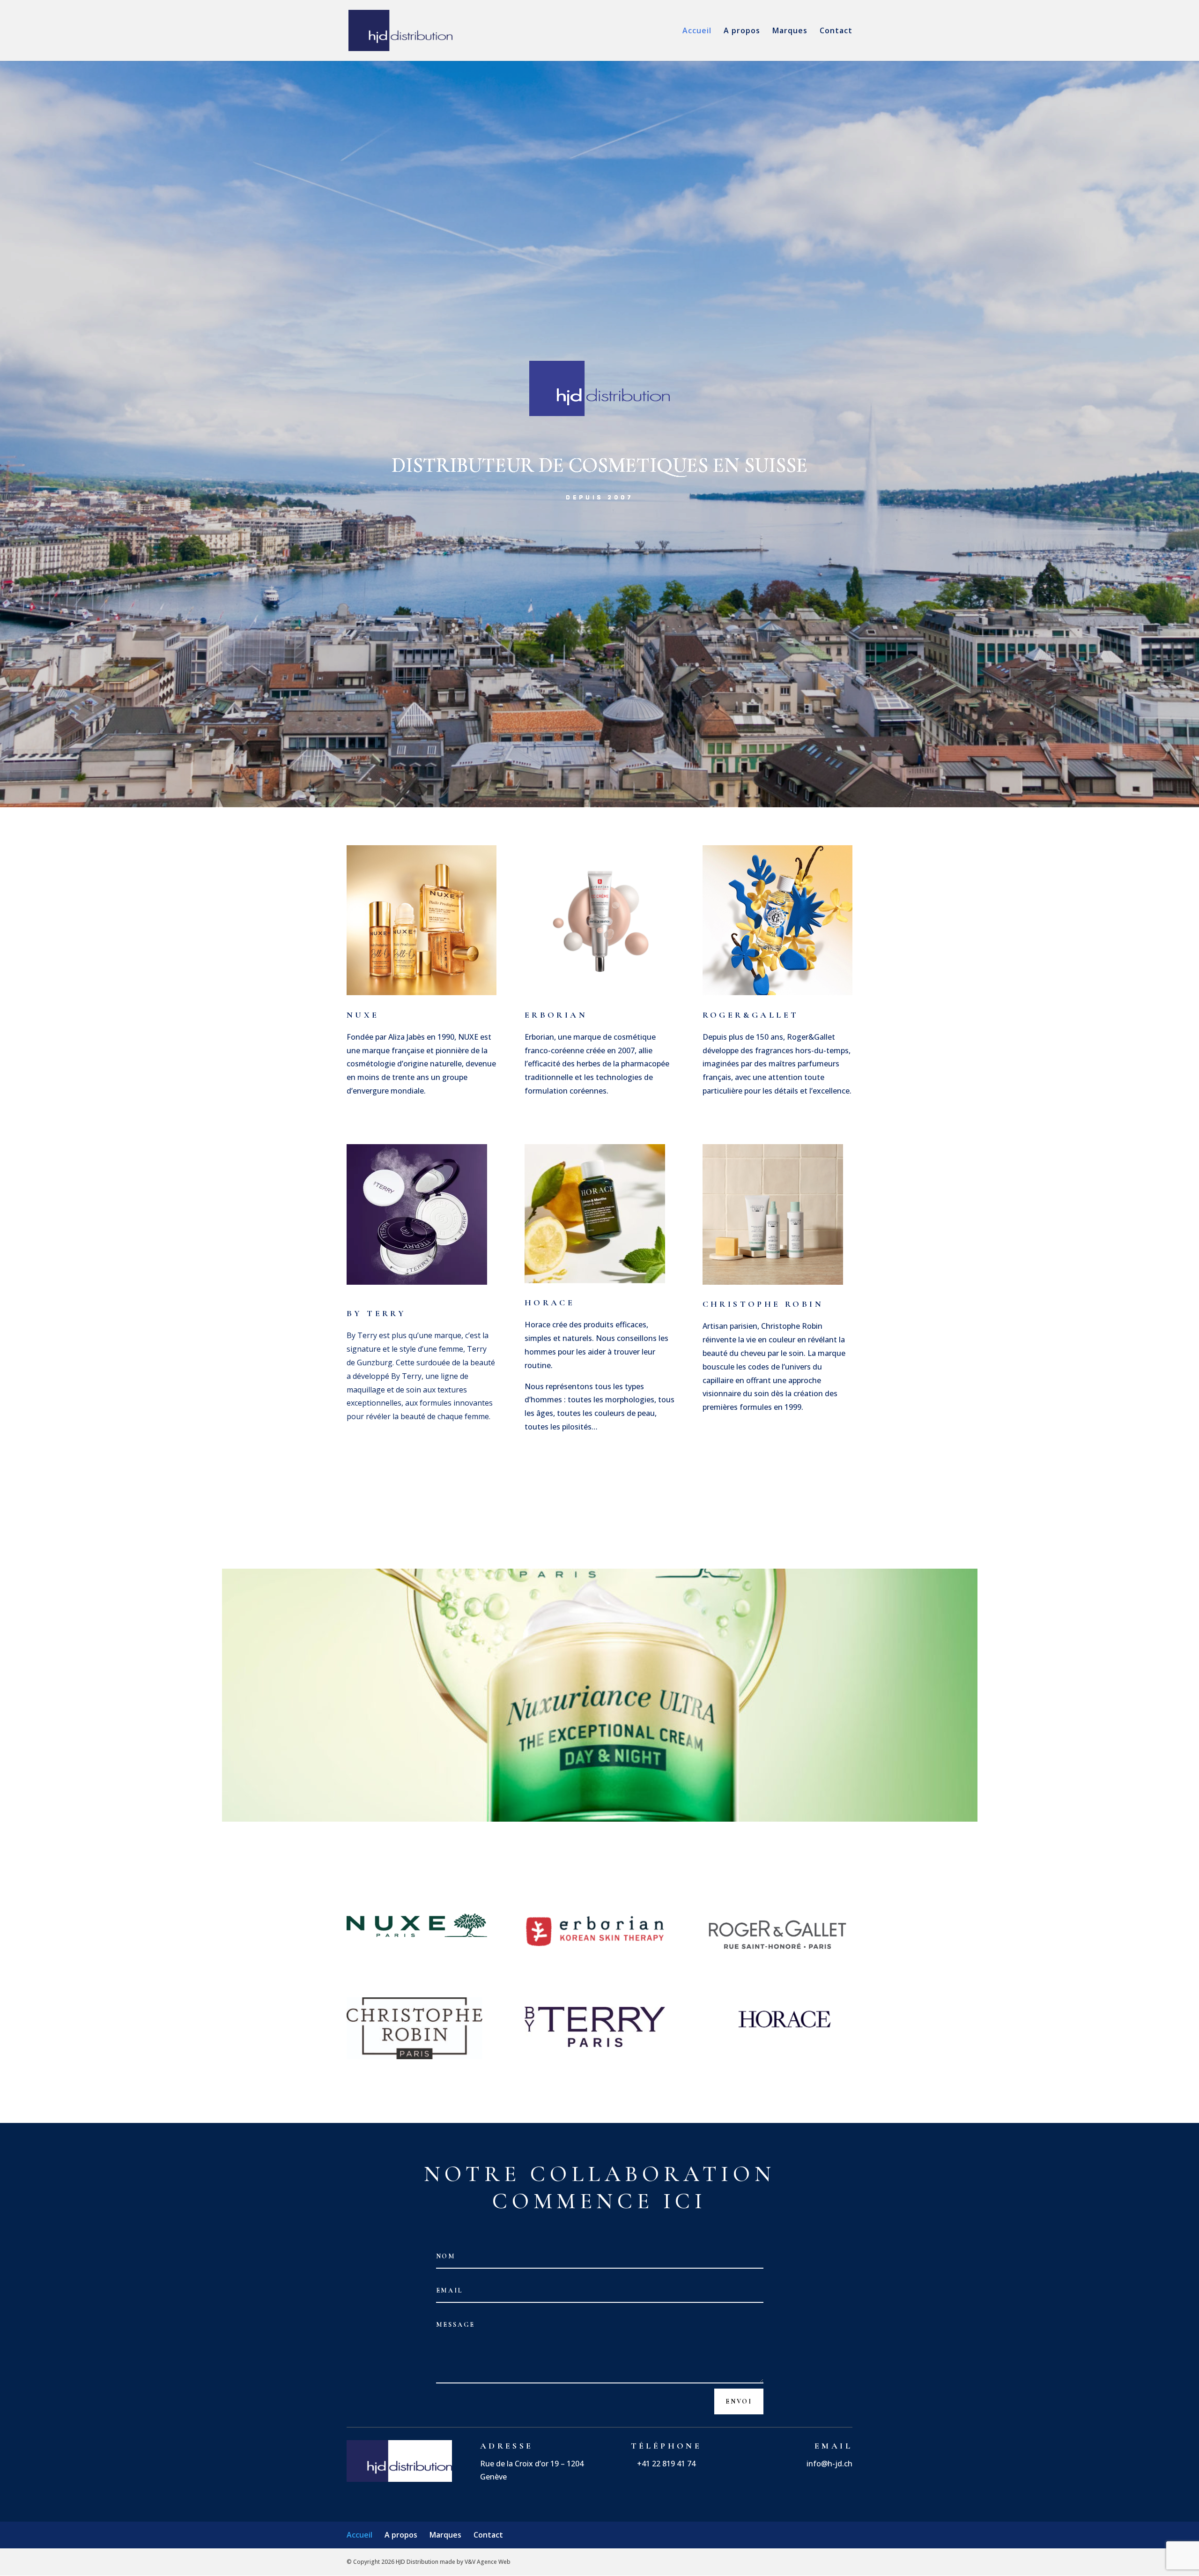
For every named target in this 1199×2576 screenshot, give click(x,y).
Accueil (697, 31)
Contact (836, 31)
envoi (739, 2401)
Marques (790, 31)
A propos (742, 31)
